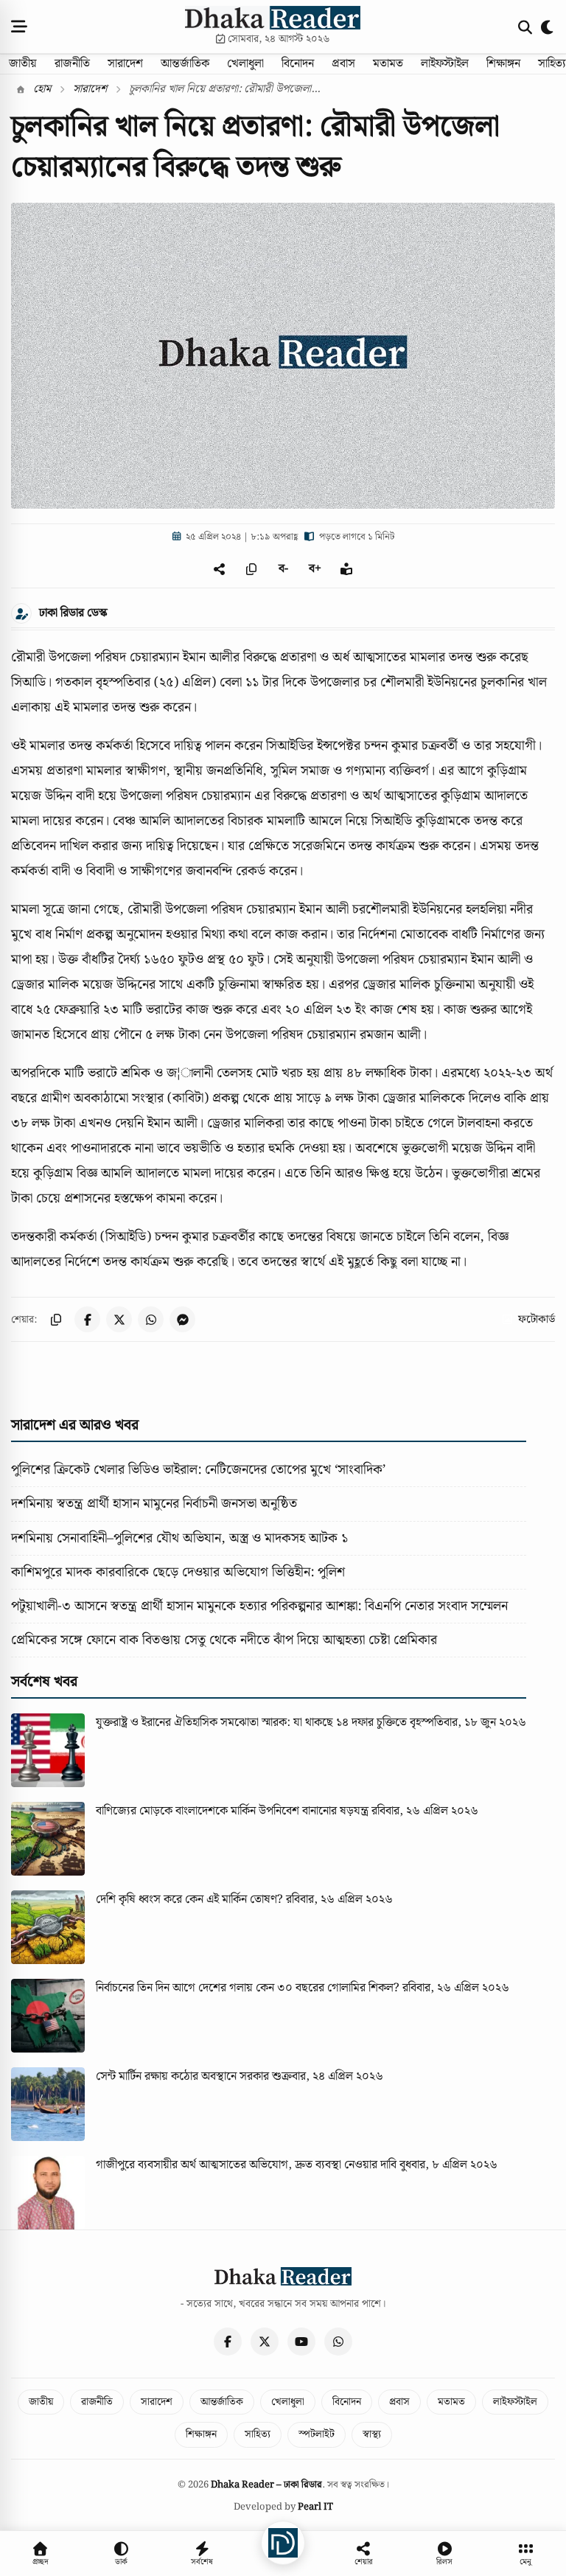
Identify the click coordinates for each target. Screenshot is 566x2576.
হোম (41, 89)
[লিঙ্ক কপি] (56, 1319)
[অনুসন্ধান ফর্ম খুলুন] (525, 27)
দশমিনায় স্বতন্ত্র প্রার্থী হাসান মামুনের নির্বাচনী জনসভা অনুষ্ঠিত (154, 1504)
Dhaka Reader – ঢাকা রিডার (266, 2485)
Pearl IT (315, 2507)
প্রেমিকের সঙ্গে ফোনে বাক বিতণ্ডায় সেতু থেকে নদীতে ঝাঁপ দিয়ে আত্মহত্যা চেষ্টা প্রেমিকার (224, 1640)
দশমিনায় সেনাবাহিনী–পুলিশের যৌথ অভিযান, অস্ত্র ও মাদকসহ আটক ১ (179, 1538)
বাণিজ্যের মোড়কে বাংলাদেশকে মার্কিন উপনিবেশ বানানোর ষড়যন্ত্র (232, 1811)
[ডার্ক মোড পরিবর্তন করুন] (548, 27)
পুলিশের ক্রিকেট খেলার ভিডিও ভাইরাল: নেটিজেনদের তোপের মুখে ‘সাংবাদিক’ (198, 1470)
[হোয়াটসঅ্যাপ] (338, 2342)
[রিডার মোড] (347, 569)
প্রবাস (343, 64)
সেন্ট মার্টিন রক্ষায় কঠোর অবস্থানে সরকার (182, 2077)
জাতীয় (23, 64)
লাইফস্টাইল (445, 64)
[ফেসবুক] (228, 2342)
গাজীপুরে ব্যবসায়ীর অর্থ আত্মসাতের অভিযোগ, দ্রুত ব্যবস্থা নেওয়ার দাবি (246, 2165)
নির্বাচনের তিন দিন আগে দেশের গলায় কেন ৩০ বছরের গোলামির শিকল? (248, 1988)
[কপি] (252, 569)
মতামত (388, 64)
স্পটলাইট (317, 2434)
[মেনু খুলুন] (19, 27)
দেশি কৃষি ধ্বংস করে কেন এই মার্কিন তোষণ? (189, 1900)
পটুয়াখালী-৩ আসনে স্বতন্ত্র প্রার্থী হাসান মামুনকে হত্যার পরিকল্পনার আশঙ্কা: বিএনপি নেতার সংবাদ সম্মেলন (259, 1606)
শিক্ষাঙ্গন (503, 64)
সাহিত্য (258, 2434)
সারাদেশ (125, 64)
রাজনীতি (72, 64)
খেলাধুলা (245, 64)
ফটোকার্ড (537, 1320)
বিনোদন (298, 64)
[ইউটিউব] (301, 2342)
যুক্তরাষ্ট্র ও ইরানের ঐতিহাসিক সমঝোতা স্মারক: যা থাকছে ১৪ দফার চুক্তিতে (251, 1723)
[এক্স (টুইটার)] (265, 2342)
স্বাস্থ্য (372, 2434)
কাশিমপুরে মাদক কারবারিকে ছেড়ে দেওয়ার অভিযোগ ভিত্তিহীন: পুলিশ (178, 1572)
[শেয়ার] (220, 569)
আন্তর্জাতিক (185, 64)
